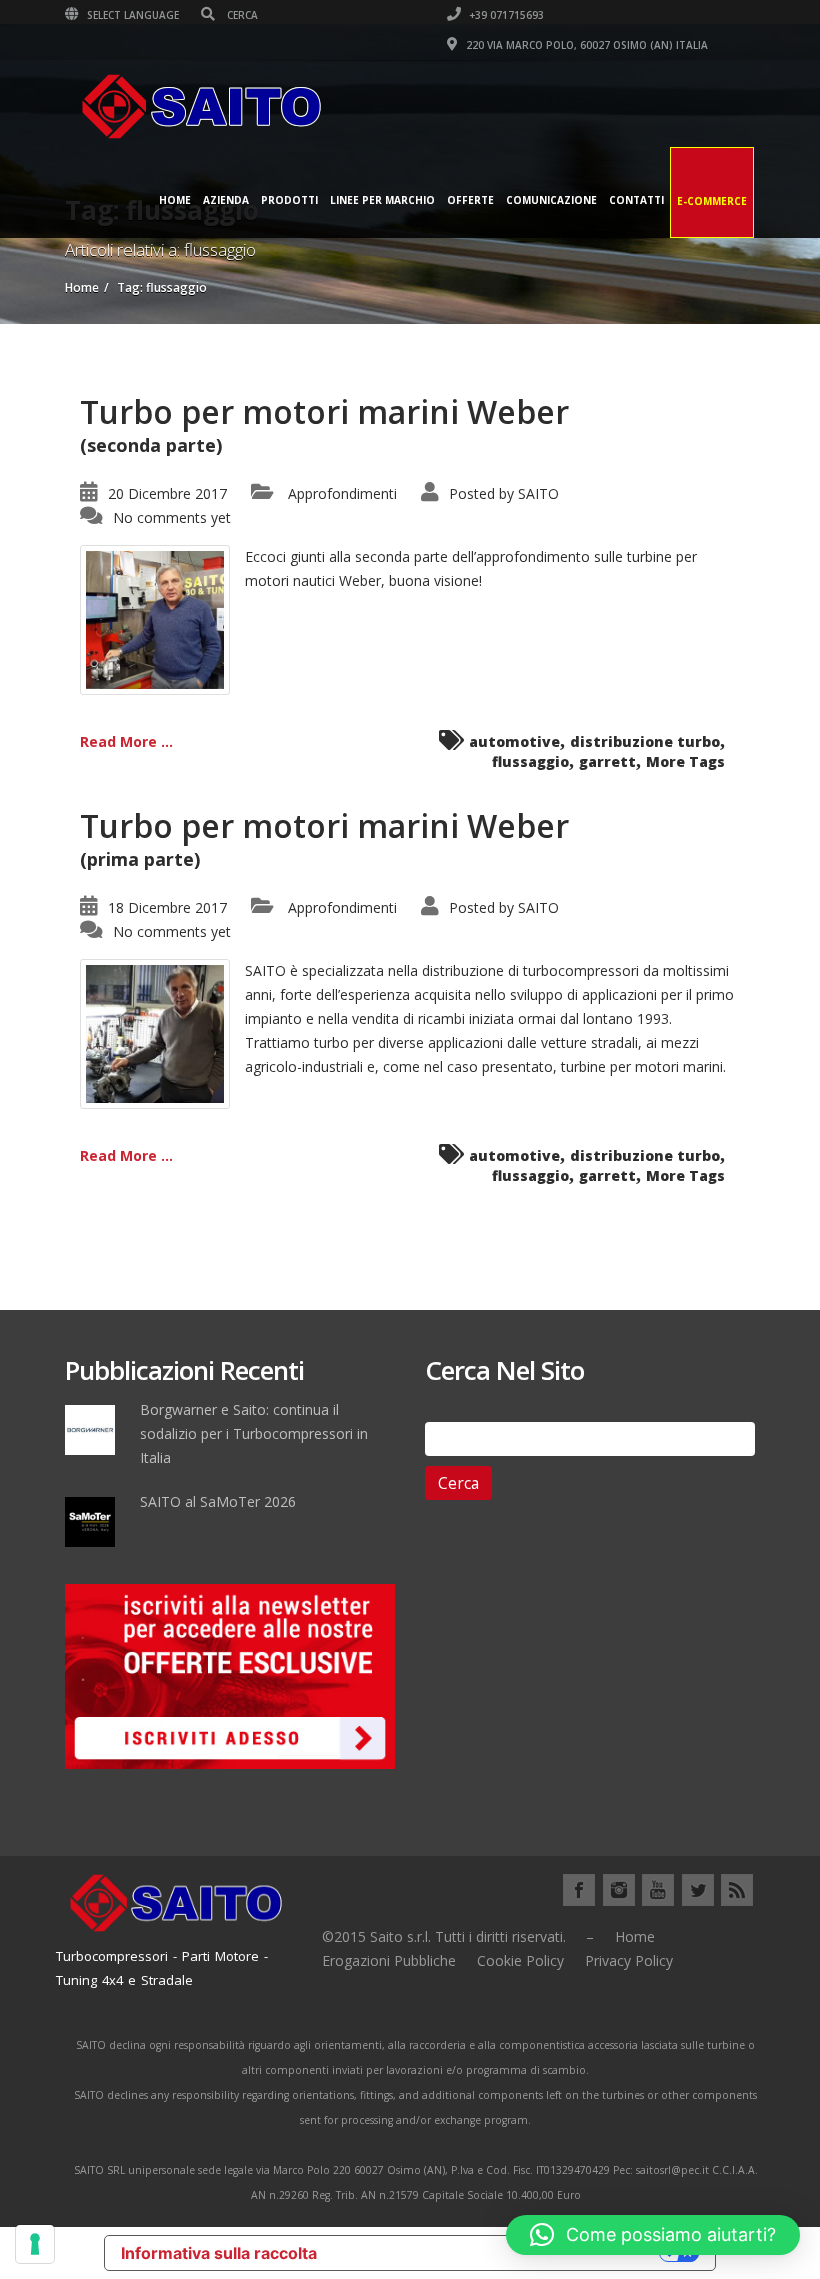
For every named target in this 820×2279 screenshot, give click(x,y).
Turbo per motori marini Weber (324, 411)
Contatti (636, 200)
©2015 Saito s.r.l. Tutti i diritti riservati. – (458, 1936)
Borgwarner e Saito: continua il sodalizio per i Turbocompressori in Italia (254, 1433)
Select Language (131, 15)
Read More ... (126, 741)
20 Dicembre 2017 (167, 493)
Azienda (226, 200)
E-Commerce (712, 201)
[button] (653, 2235)
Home (175, 200)
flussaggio (530, 761)
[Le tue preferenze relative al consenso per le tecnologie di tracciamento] (35, 2244)
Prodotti (289, 200)
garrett (607, 761)
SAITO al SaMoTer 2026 (218, 1501)
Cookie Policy (520, 1960)
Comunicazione (551, 200)
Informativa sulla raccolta (219, 2253)
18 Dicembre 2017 (167, 907)
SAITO (538, 493)
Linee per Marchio (382, 200)
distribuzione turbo (645, 741)
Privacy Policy (629, 1960)
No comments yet (172, 517)
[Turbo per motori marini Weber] (155, 618)
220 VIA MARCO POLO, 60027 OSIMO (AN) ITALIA (585, 45)
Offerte (470, 200)
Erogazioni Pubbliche (389, 1960)
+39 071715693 (505, 15)
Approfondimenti (342, 493)
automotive (514, 741)
